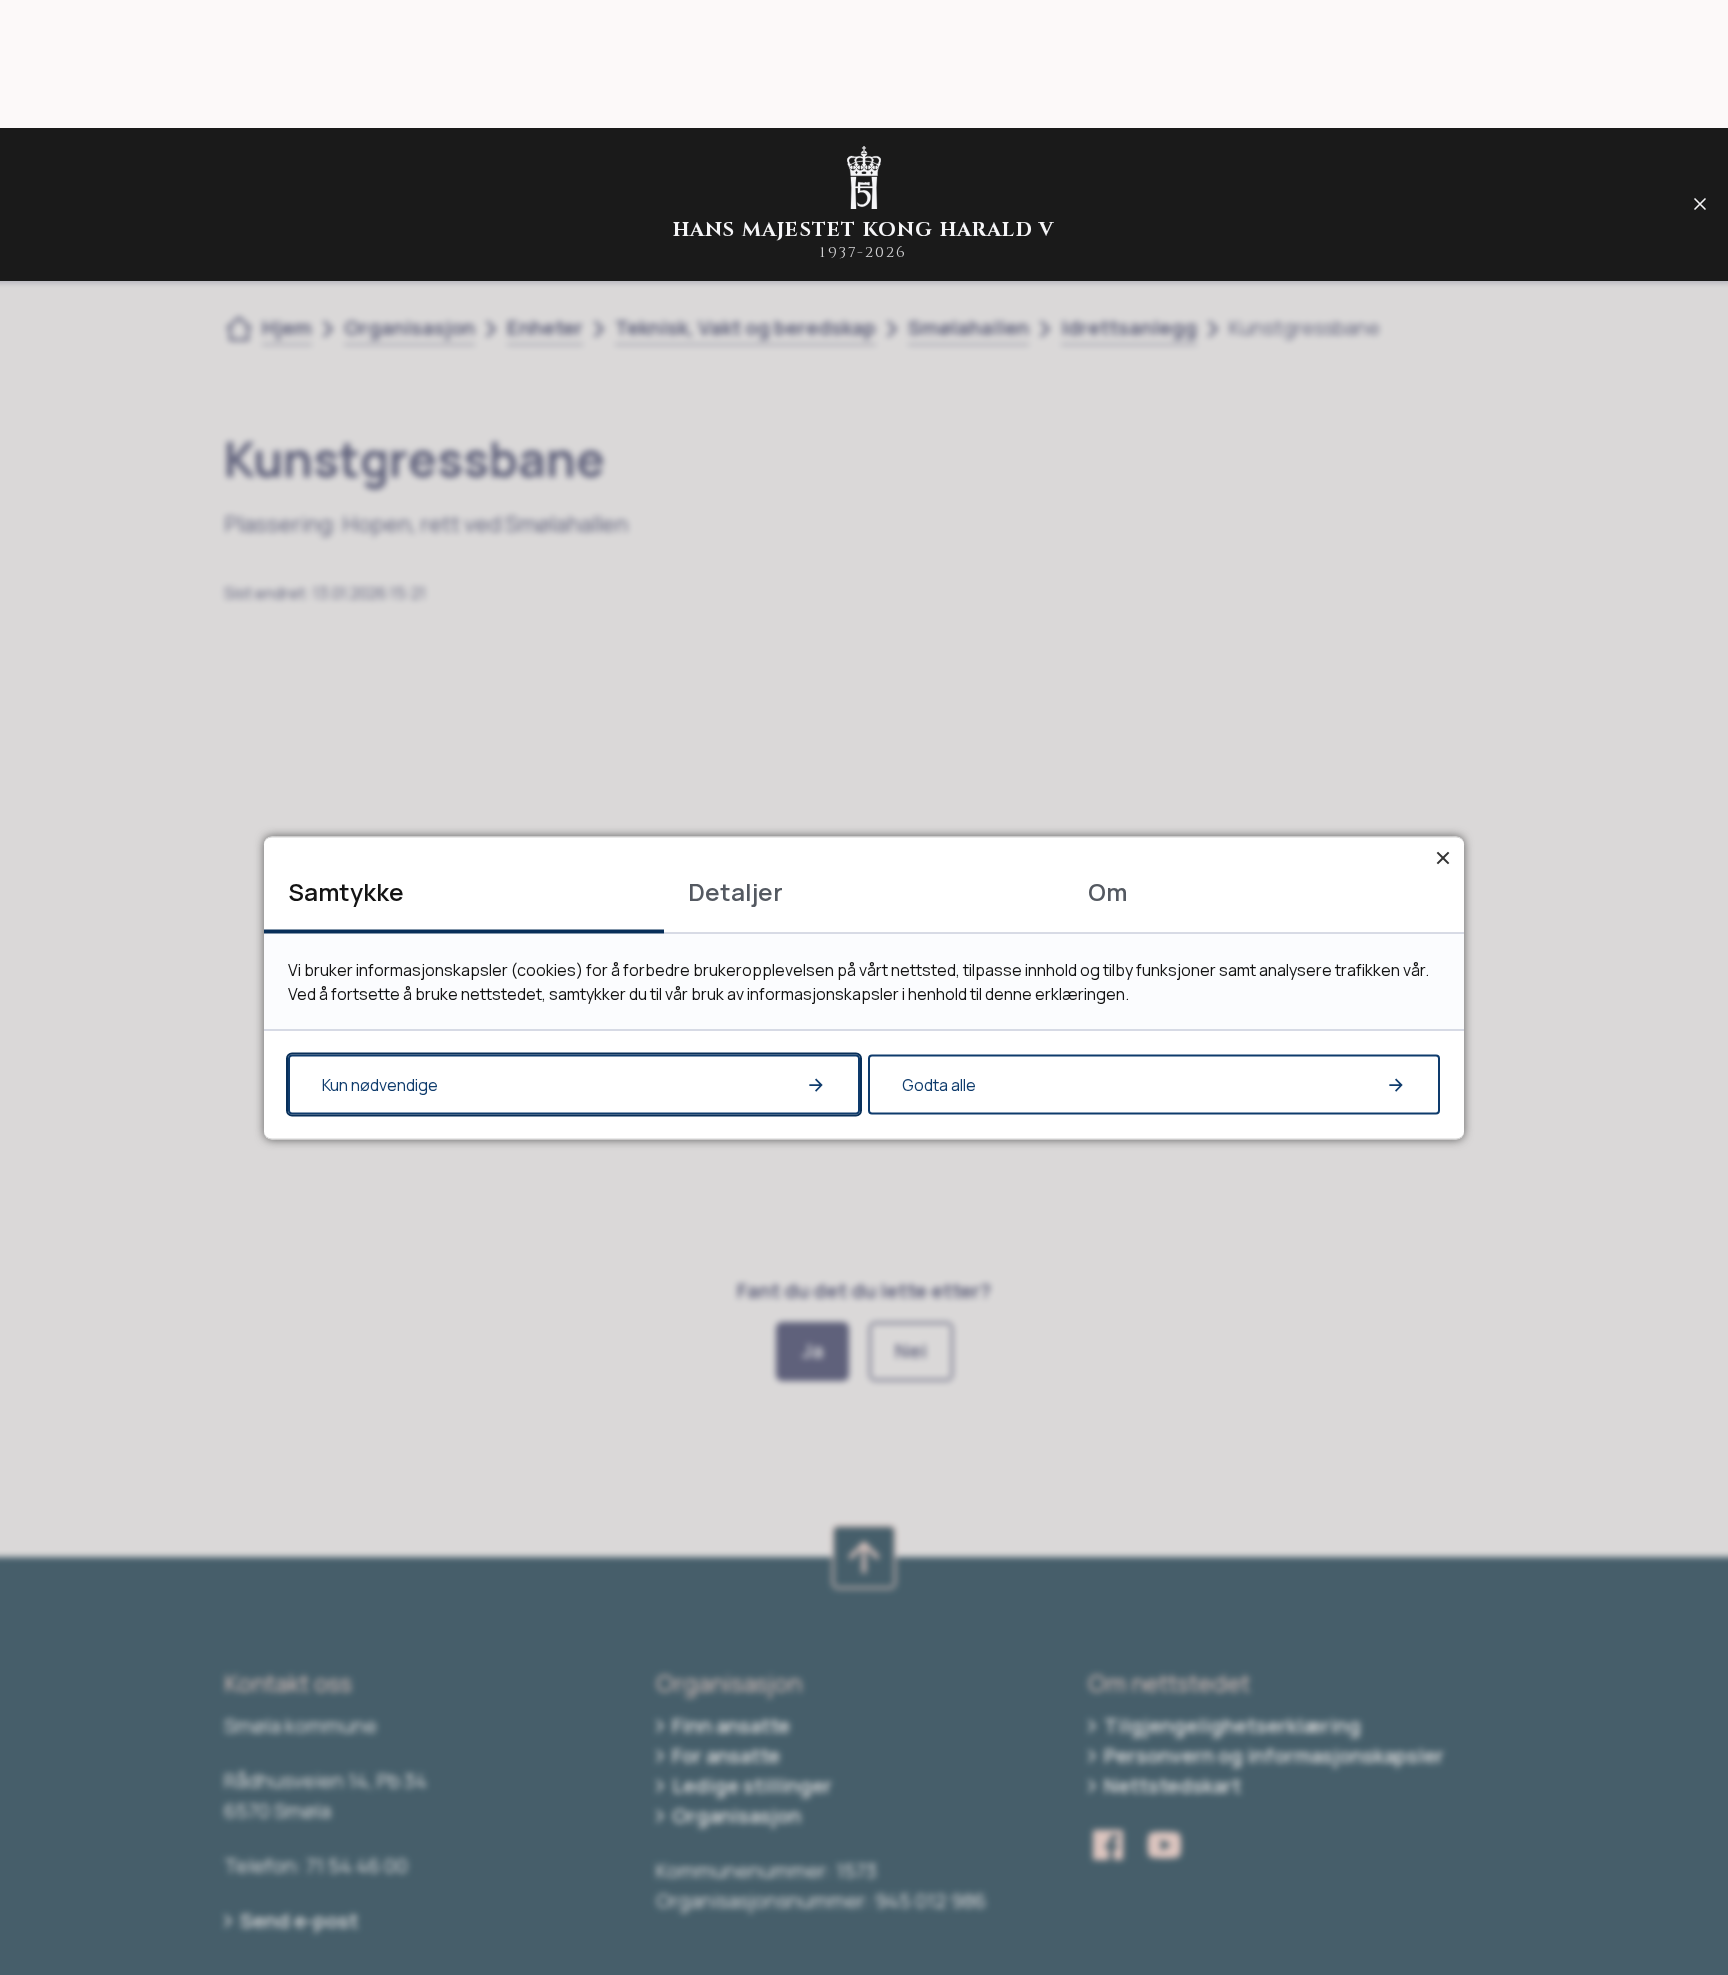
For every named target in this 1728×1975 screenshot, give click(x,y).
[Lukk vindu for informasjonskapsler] (1442, 857)
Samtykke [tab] (346, 890)
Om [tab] (1107, 890)
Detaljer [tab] (735, 890)
